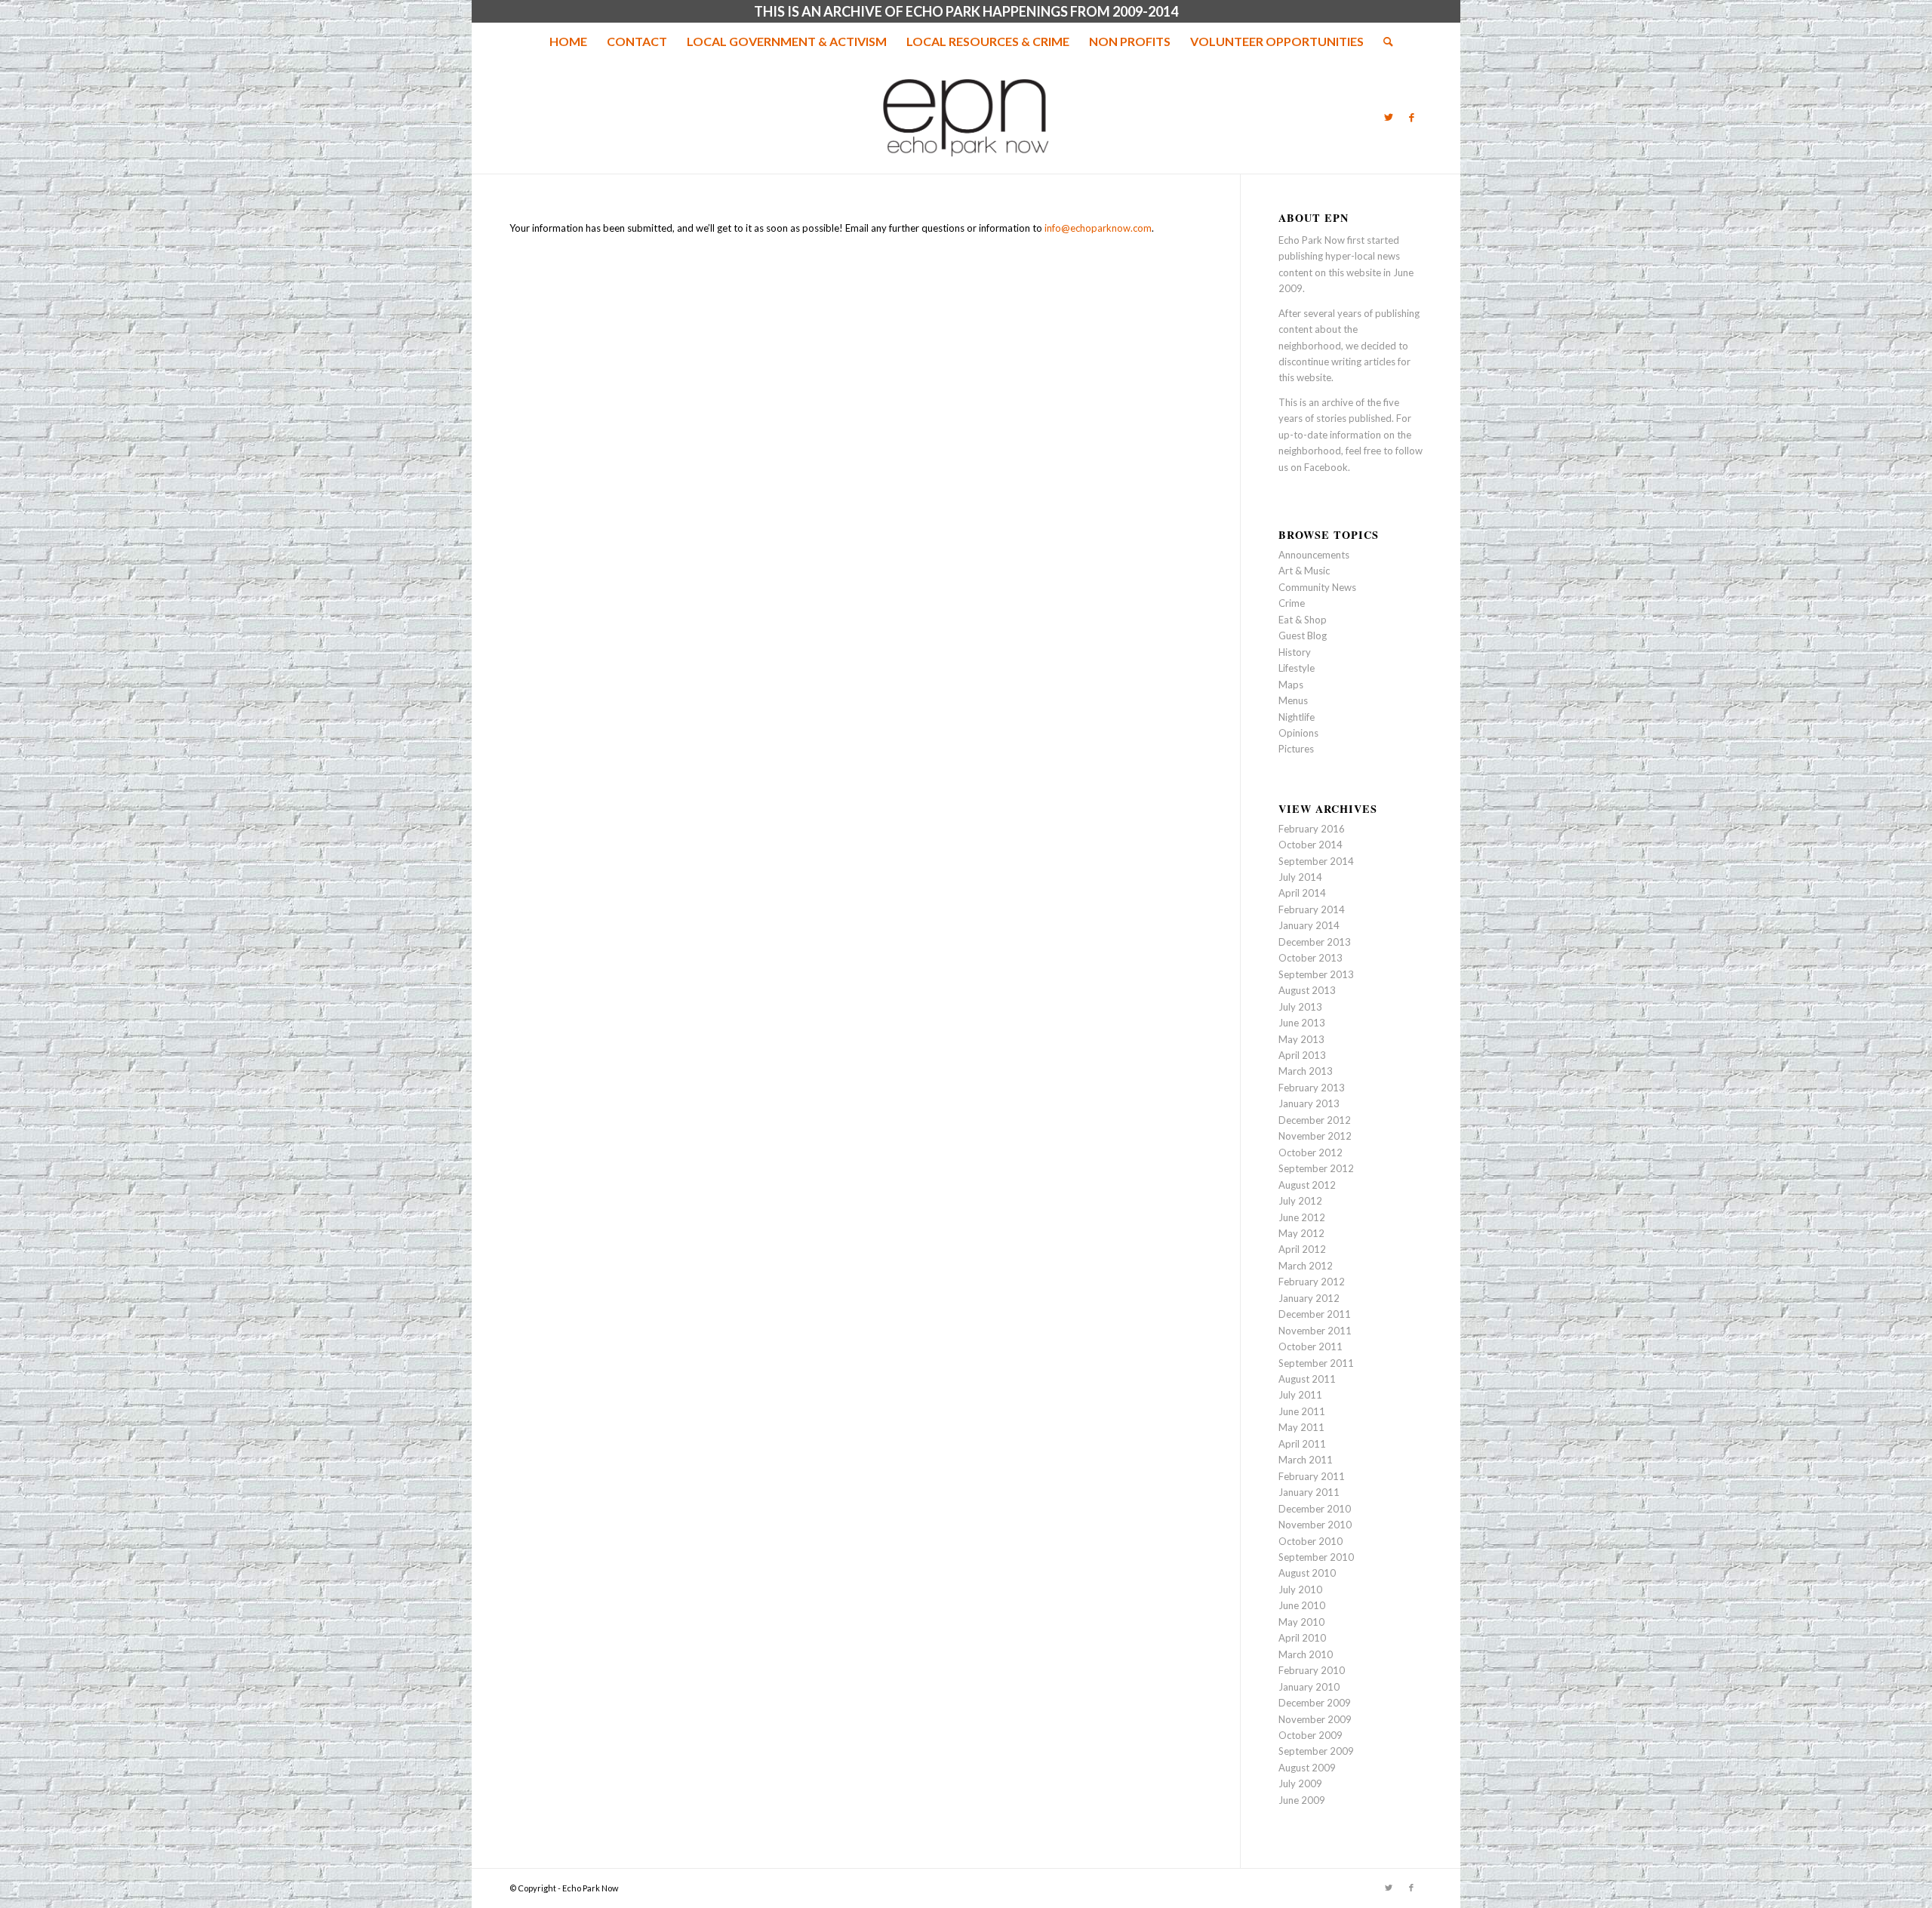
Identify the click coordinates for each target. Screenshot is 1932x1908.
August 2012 (1307, 1185)
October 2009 (1311, 1735)
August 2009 (1307, 1768)
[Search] (1383, 42)
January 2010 (1309, 1687)
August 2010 (1307, 1573)
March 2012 (1306, 1266)
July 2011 (1300, 1395)
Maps (1291, 685)
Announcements (1314, 555)
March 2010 (1306, 1654)
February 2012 (1312, 1282)
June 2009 (1302, 1800)
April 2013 (1302, 1055)
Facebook (1326, 467)
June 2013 (1302, 1023)
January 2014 (1309, 925)
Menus (1293, 700)
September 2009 (1316, 1751)
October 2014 (1311, 845)
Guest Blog (1303, 635)
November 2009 (1315, 1719)
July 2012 (1300, 1201)
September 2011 (1316, 1363)
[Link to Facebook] (1411, 117)
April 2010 (1302, 1638)
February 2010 (1312, 1670)
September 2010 (1316, 1557)
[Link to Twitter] (1389, 117)
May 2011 (1301, 1427)
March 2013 (1306, 1071)
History (1295, 652)
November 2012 (1315, 1136)
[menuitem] (568, 42)
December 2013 (1315, 942)
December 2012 (1315, 1120)
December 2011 (1315, 1314)
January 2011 (1309, 1492)
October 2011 (1311, 1346)
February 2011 (1312, 1476)
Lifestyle (1297, 668)
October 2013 (1311, 958)
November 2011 (1315, 1331)
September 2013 (1316, 974)
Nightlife (1297, 717)
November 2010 (1315, 1525)
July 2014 (1300, 877)
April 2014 (1302, 893)
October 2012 (1311, 1152)
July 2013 (1300, 1007)
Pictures (1296, 749)
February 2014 (1312, 909)
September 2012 (1316, 1168)
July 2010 (1300, 1589)
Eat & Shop (1303, 620)
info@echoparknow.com (1098, 228)
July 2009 (1300, 1783)
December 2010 (1315, 1509)
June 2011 (1302, 1411)
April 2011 (1302, 1444)
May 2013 (1301, 1039)
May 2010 (1301, 1622)
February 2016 (1312, 829)
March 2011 (1306, 1460)
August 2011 (1307, 1379)
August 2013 (1307, 990)
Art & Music (1304, 571)
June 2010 (1302, 1605)
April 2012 (1302, 1249)
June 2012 (1302, 1217)
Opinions (1298, 733)
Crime (1292, 603)
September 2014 (1316, 861)
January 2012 (1309, 1298)
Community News (1317, 587)
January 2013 (1309, 1103)
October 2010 (1311, 1541)
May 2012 (1301, 1233)
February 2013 (1312, 1088)
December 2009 (1315, 1703)
